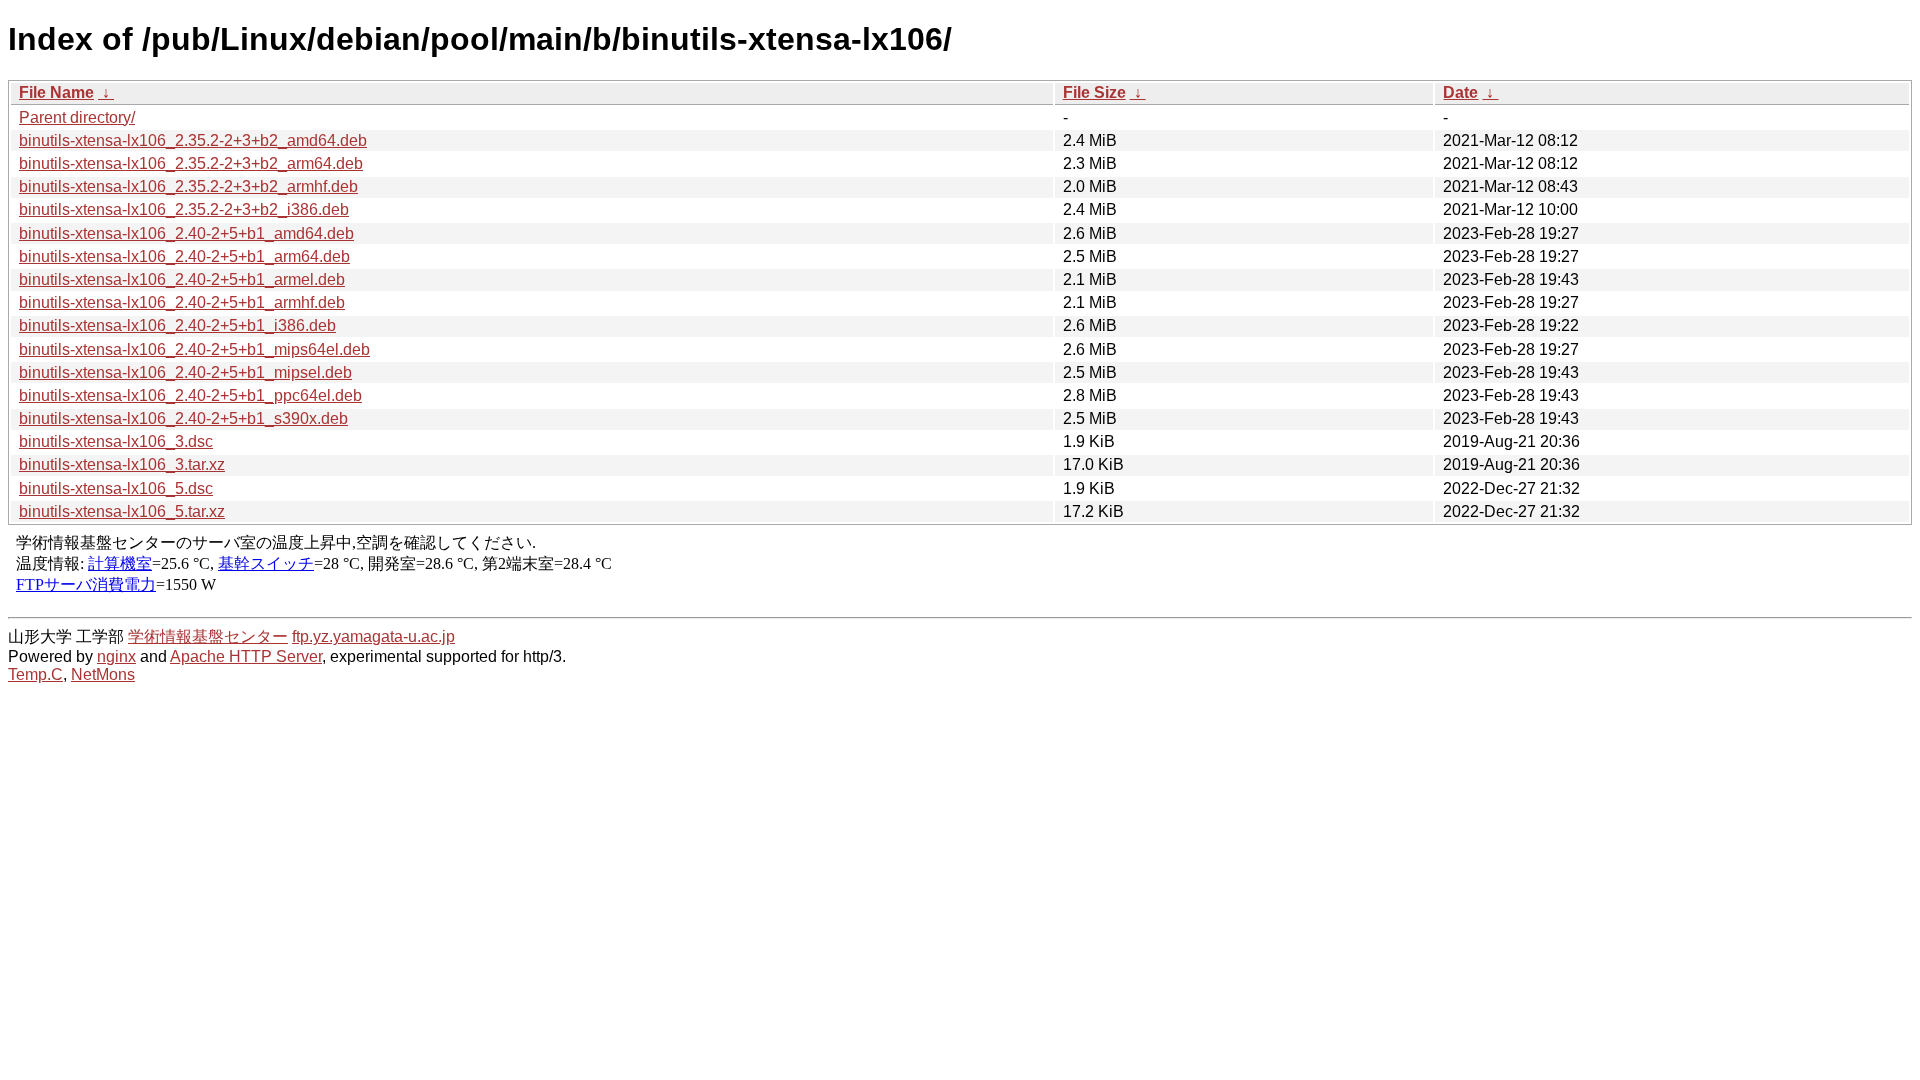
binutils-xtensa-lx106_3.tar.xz (122, 464)
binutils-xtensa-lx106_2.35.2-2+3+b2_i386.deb (184, 209)
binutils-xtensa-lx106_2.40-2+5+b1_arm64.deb (184, 256)
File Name (56, 92)
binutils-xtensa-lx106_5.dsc (116, 488)
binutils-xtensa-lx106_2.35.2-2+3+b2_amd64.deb (193, 140)
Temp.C (35, 674)
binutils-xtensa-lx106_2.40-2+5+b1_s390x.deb (183, 418)
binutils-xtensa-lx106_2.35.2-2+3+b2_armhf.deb (188, 186)
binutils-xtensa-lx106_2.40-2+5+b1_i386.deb (177, 325)
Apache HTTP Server (246, 656)
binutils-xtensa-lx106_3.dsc (116, 441)
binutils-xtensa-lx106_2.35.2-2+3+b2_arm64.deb (191, 163)
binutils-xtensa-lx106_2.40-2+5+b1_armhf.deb (182, 302)
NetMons (103, 674)
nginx (116, 656)
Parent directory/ (77, 117)
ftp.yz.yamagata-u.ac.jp (373, 636)
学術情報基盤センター (208, 636)
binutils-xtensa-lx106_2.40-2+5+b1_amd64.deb (186, 233)
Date (1460, 92)
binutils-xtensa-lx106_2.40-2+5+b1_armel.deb (182, 279)
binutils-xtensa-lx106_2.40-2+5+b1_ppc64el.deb (190, 395)
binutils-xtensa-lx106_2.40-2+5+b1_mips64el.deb (194, 349)
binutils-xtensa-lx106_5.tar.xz (122, 511)
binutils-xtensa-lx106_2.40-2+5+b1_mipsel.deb (185, 372)
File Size (1094, 92)
